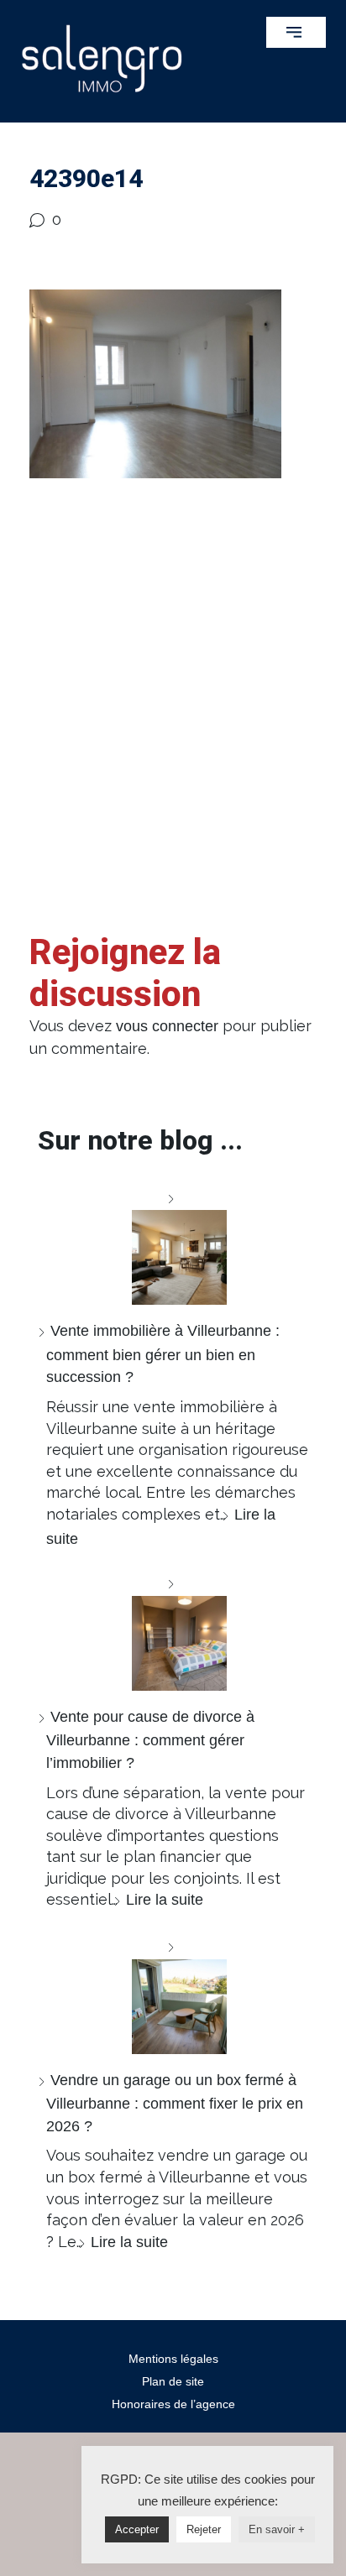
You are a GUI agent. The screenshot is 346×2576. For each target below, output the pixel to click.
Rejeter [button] (204, 2529)
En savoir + (277, 2529)
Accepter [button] (137, 2529)
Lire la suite (165, 1900)
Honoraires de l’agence (173, 2404)
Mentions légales (173, 2359)
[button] (296, 32)
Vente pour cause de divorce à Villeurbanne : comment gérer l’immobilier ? (150, 1740)
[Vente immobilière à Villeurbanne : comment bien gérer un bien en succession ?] (173, 1246)
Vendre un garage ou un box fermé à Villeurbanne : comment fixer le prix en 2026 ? (175, 2103)
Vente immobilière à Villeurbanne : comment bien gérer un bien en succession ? (163, 1354)
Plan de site (173, 2381)
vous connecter (167, 1026)
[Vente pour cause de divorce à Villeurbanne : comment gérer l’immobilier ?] (173, 1632)
